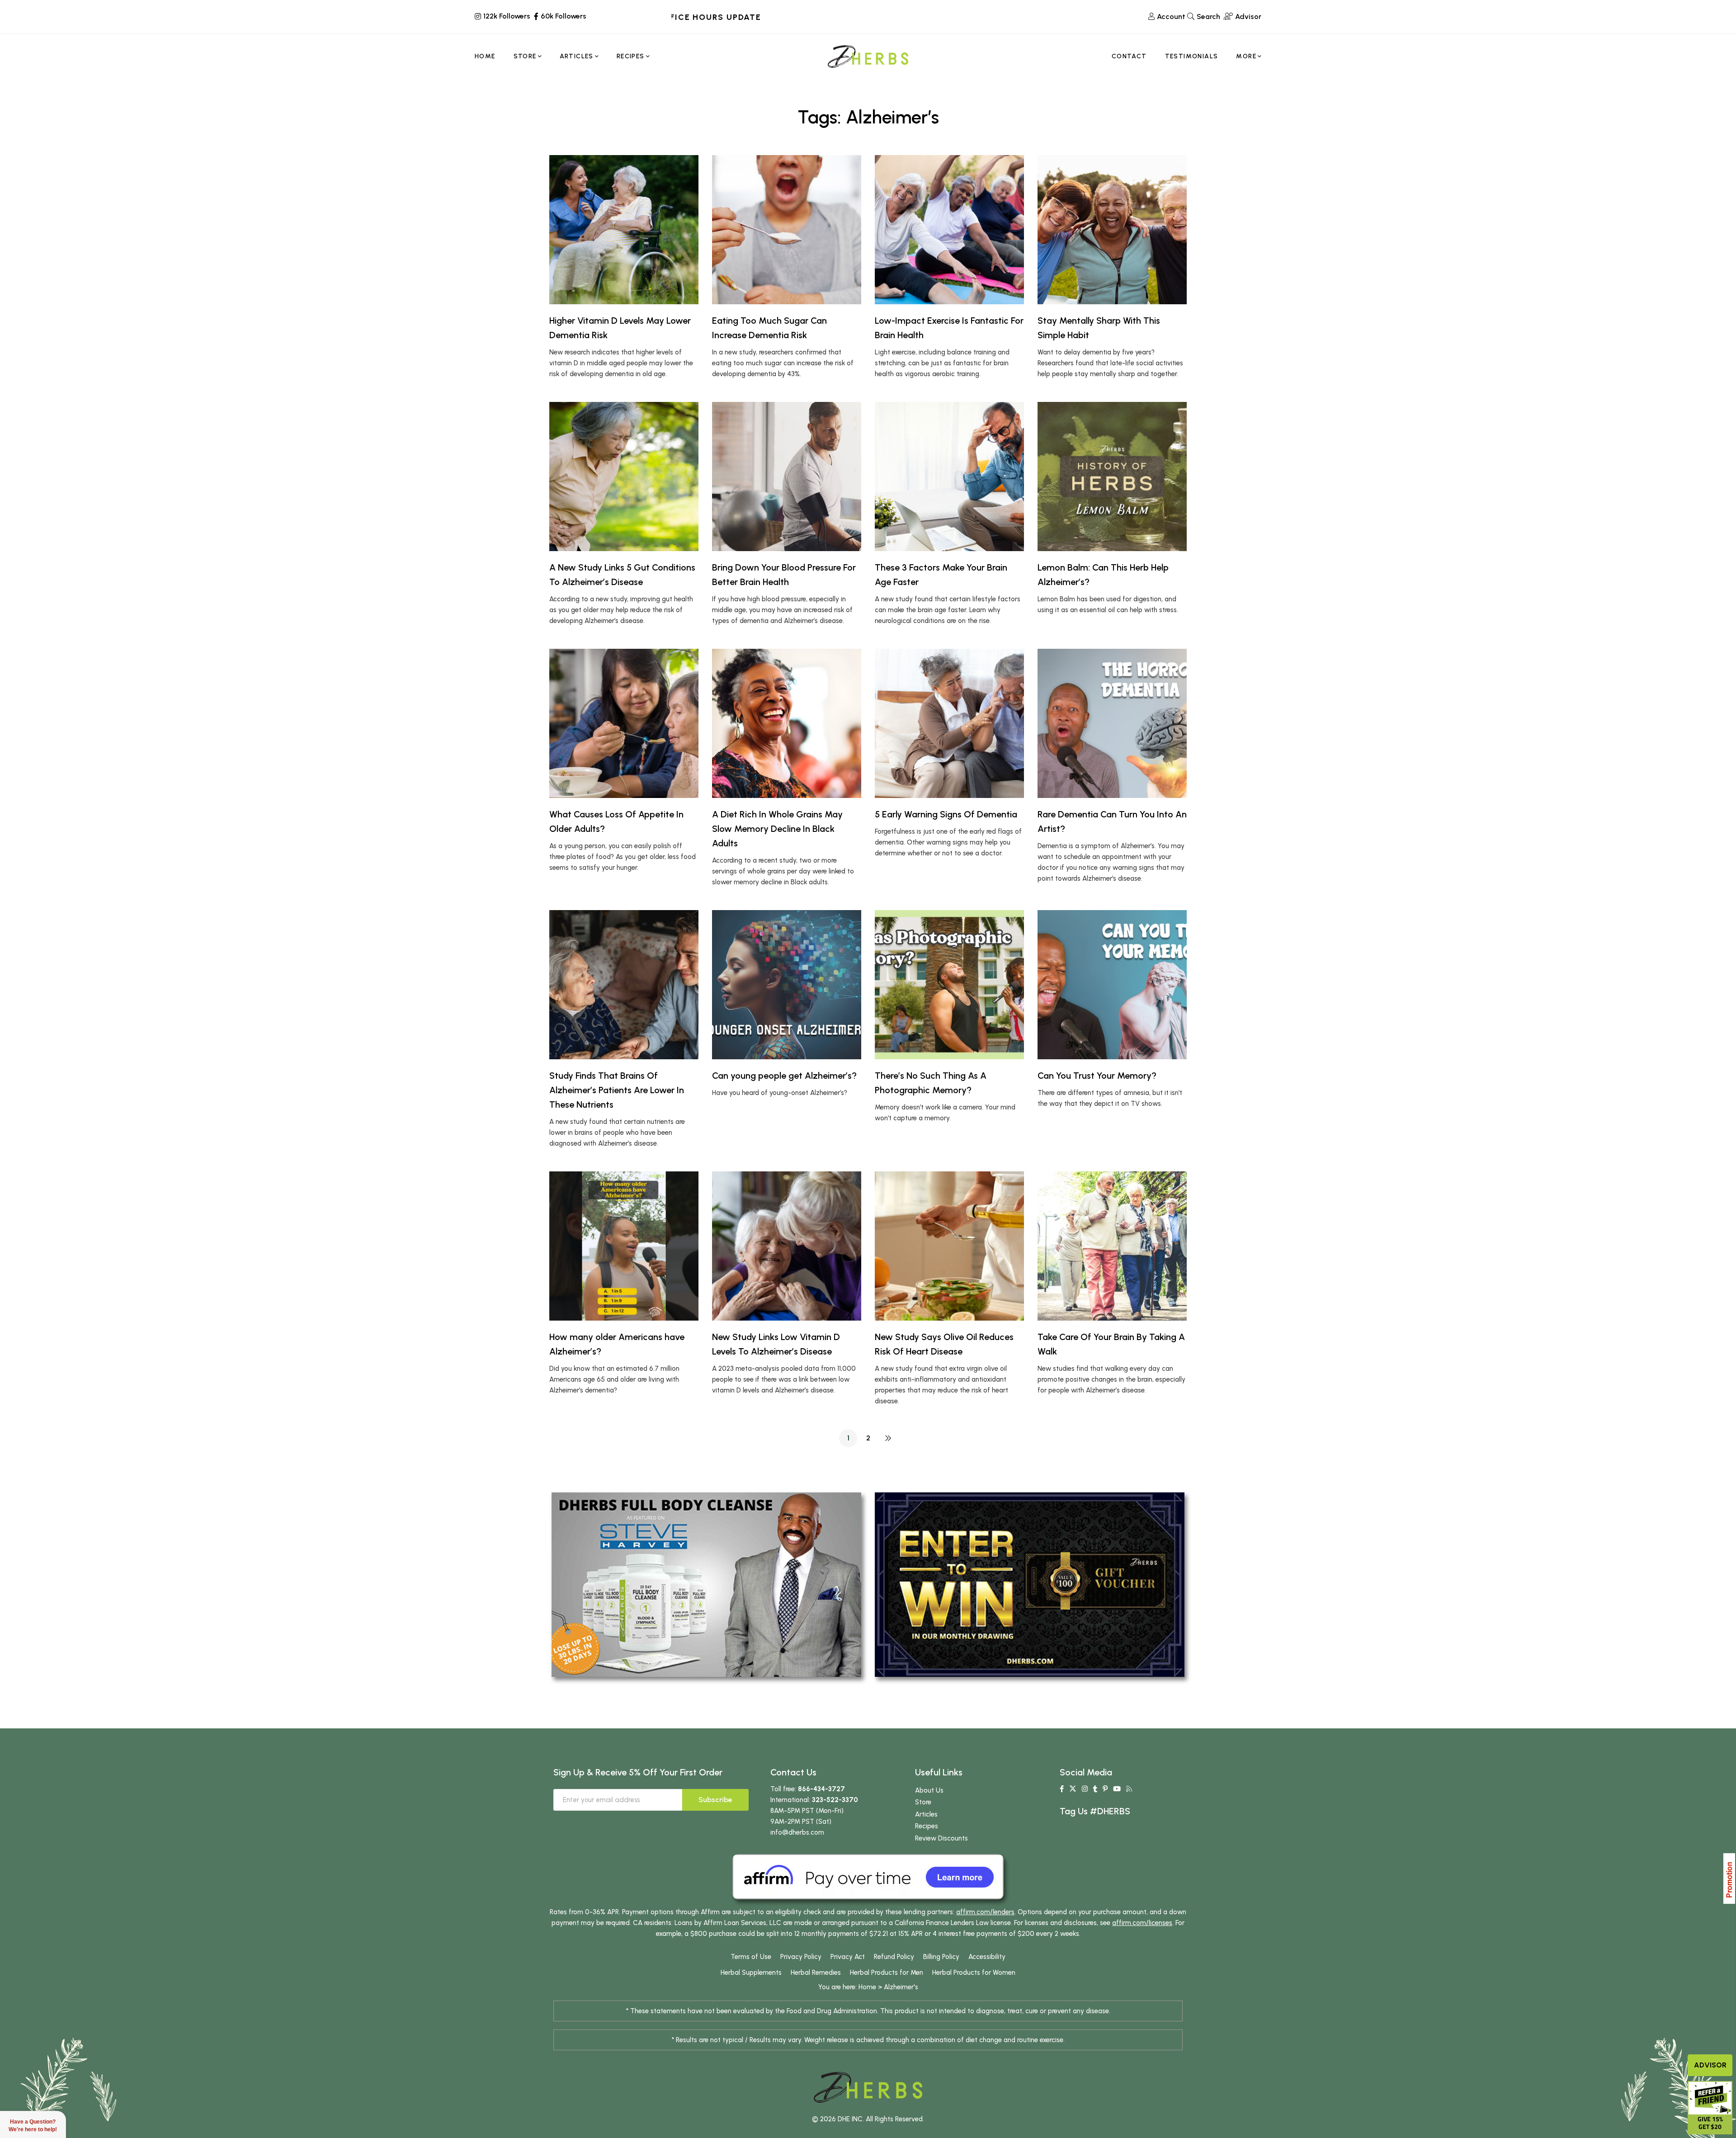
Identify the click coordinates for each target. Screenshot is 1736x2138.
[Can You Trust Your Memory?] (1112, 985)
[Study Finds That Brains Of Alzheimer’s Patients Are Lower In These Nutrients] (624, 985)
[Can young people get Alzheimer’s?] (787, 985)
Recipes (927, 1826)
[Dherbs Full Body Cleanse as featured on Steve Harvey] (706, 1584)
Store (923, 1802)
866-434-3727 (821, 1789)
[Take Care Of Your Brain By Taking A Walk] (1112, 1246)
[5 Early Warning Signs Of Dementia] (949, 723)
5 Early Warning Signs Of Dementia (946, 814)
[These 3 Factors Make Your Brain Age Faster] (949, 477)
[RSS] (1129, 1789)
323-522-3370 (835, 1800)
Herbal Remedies (816, 1973)
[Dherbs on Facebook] (1062, 1789)
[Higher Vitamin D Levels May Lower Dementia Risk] (624, 230)
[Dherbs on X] (1073, 1789)
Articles (926, 1814)
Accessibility (987, 1957)
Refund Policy (894, 1957)
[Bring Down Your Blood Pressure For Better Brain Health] (787, 477)
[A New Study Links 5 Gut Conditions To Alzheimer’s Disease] (624, 477)
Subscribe (715, 1800)
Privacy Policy (801, 1957)
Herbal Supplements (751, 1973)
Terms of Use (751, 1957)
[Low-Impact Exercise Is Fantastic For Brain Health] (949, 230)
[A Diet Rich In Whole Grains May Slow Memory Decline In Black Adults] (787, 723)
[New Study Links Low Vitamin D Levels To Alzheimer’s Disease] (787, 1246)
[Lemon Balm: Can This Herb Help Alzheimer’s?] (1112, 477)
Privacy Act (848, 1957)
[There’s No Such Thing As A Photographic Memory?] (949, 985)
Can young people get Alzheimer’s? (784, 1076)
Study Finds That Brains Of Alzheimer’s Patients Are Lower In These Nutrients (617, 1090)
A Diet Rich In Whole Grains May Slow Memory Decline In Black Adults (777, 829)
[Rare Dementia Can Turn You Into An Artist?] (1112, 723)
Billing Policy (941, 1957)
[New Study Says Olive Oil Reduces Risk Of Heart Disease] (949, 1246)
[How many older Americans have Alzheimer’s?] (624, 1246)
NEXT (888, 1438)
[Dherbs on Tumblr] (1095, 1789)
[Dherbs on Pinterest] (1105, 1789)
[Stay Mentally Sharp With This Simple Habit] (1112, 230)
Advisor (1710, 2065)
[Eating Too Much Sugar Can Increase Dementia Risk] (787, 230)
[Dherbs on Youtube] (1117, 1789)
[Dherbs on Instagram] (1085, 1789)
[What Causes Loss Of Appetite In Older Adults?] (624, 723)
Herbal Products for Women (974, 1973)
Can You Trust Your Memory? (1097, 1076)
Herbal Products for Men (887, 1973)
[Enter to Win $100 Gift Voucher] (1030, 1584)
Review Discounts (941, 1838)
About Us (929, 1790)
